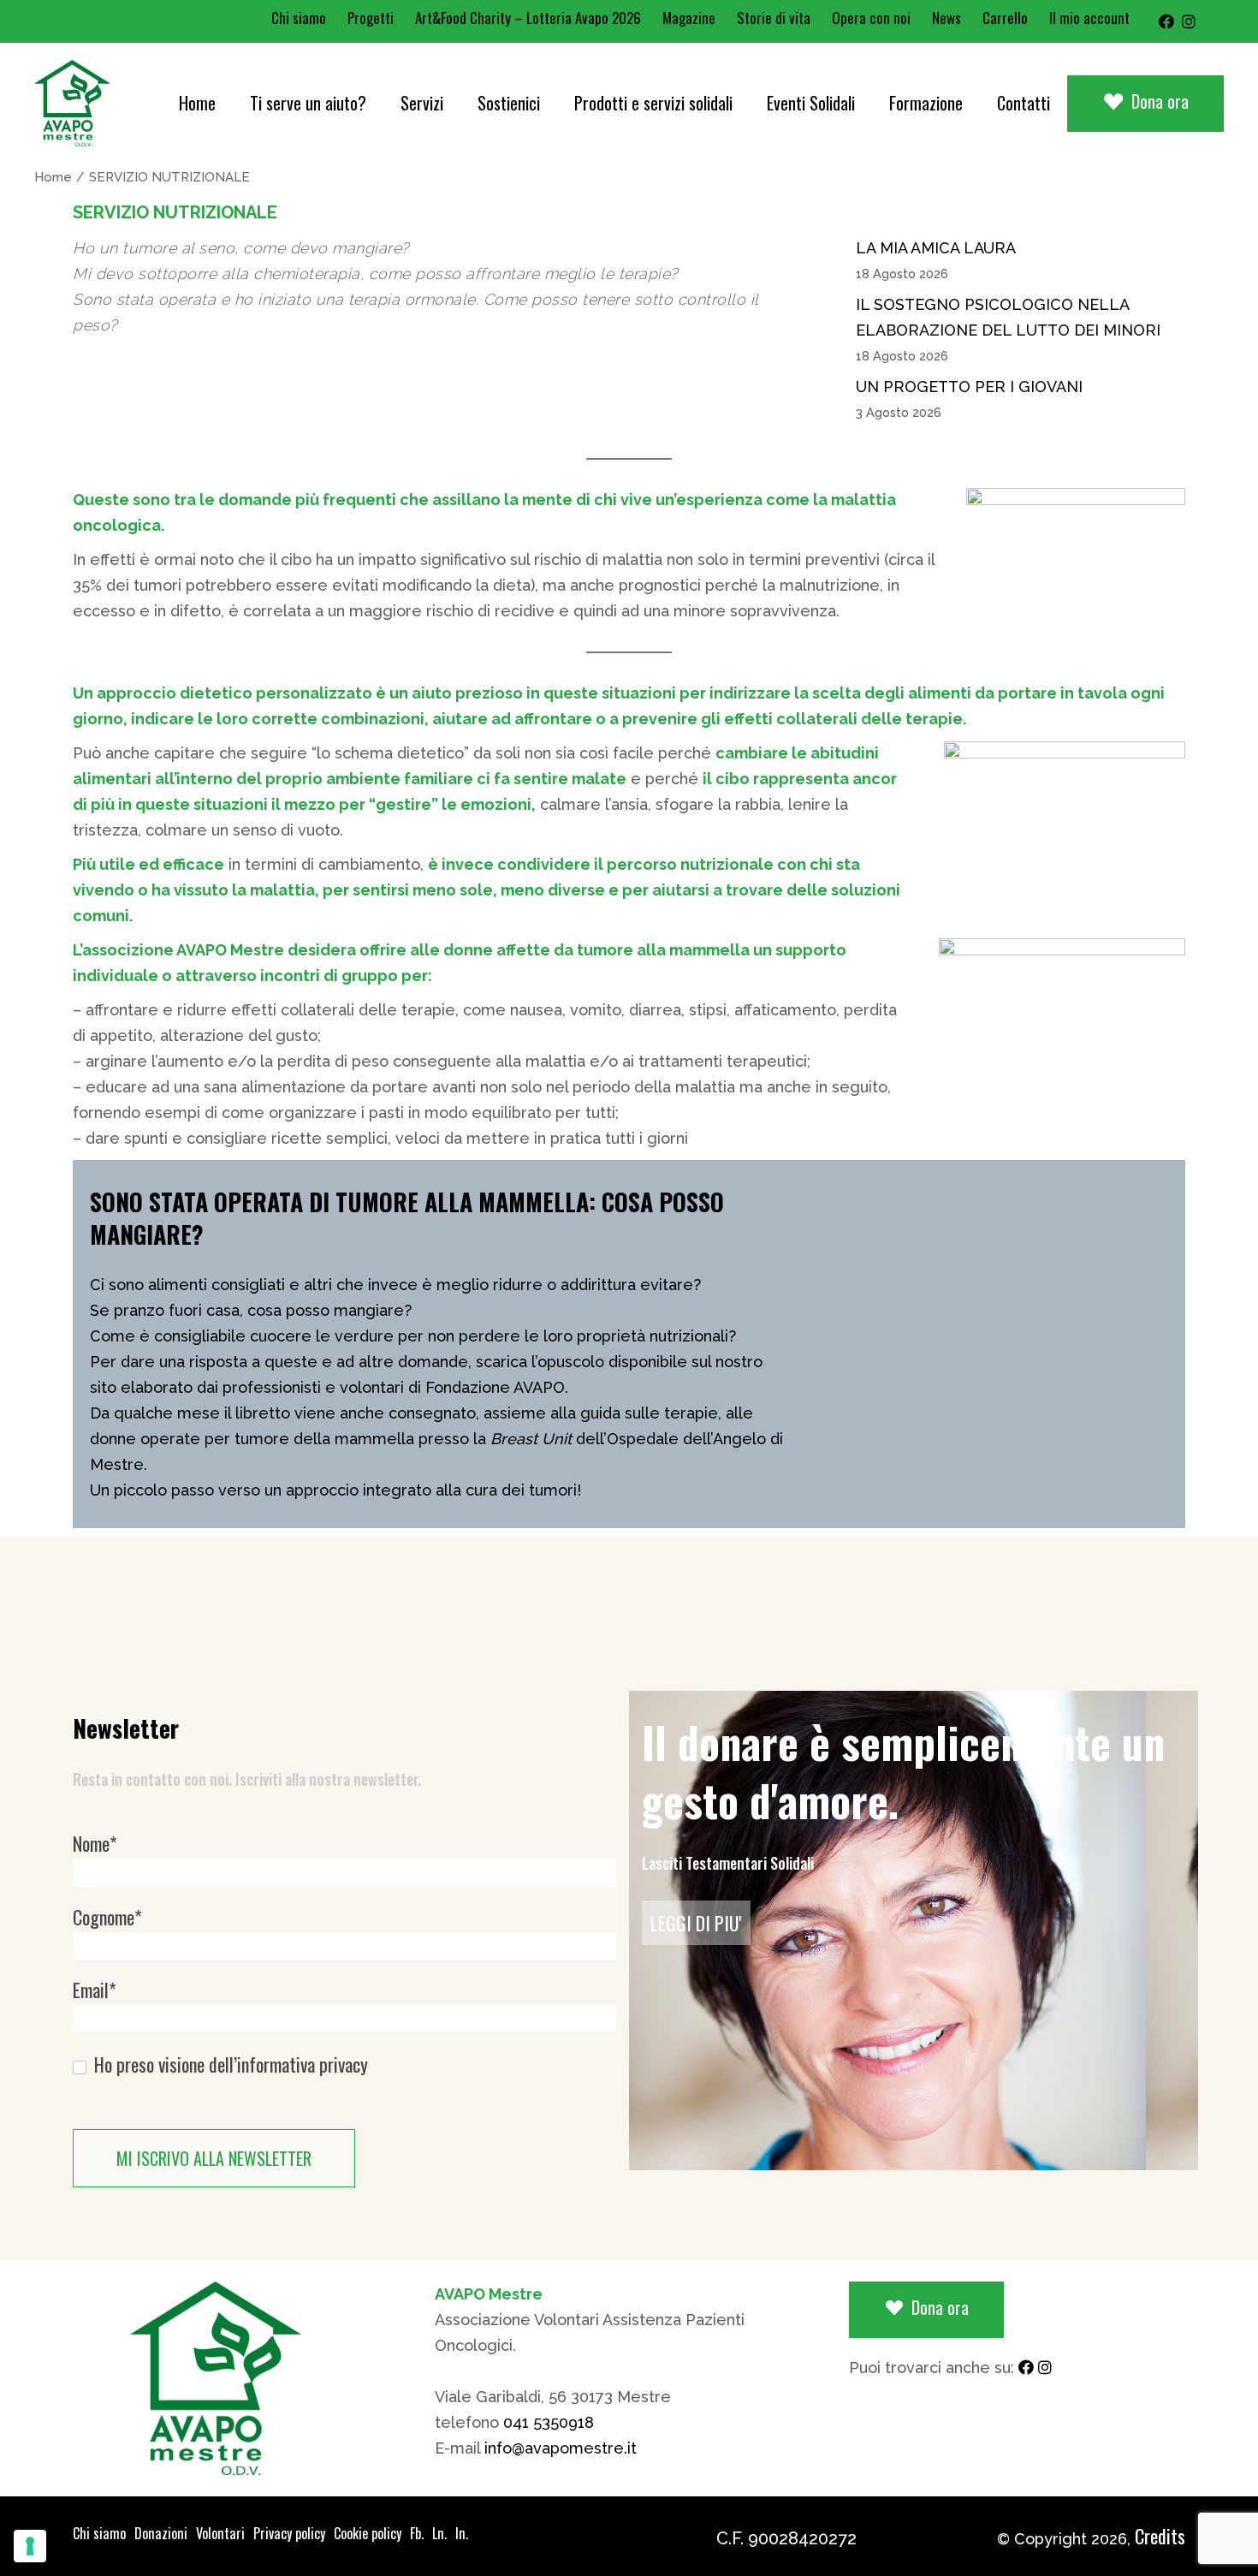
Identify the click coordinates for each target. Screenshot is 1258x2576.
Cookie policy (368, 2533)
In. (462, 2533)
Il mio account (1089, 18)
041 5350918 (549, 2422)
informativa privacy (303, 2064)
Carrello (1005, 18)
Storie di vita (774, 18)
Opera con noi (871, 18)
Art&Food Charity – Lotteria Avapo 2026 (528, 18)
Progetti (371, 18)
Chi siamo (299, 18)
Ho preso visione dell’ (229, 2064)
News (946, 18)
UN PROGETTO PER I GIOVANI (969, 387)
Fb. (417, 2533)
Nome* (95, 1844)
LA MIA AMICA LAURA (936, 248)
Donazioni (161, 2533)
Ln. (439, 2533)
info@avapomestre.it (561, 2448)
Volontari (220, 2533)
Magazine (689, 18)
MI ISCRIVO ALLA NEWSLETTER (214, 2158)
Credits (1160, 2536)
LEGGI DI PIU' (696, 1923)
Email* (95, 1990)
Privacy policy (289, 2533)
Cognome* (107, 1917)
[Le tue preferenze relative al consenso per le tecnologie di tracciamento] (30, 2546)
